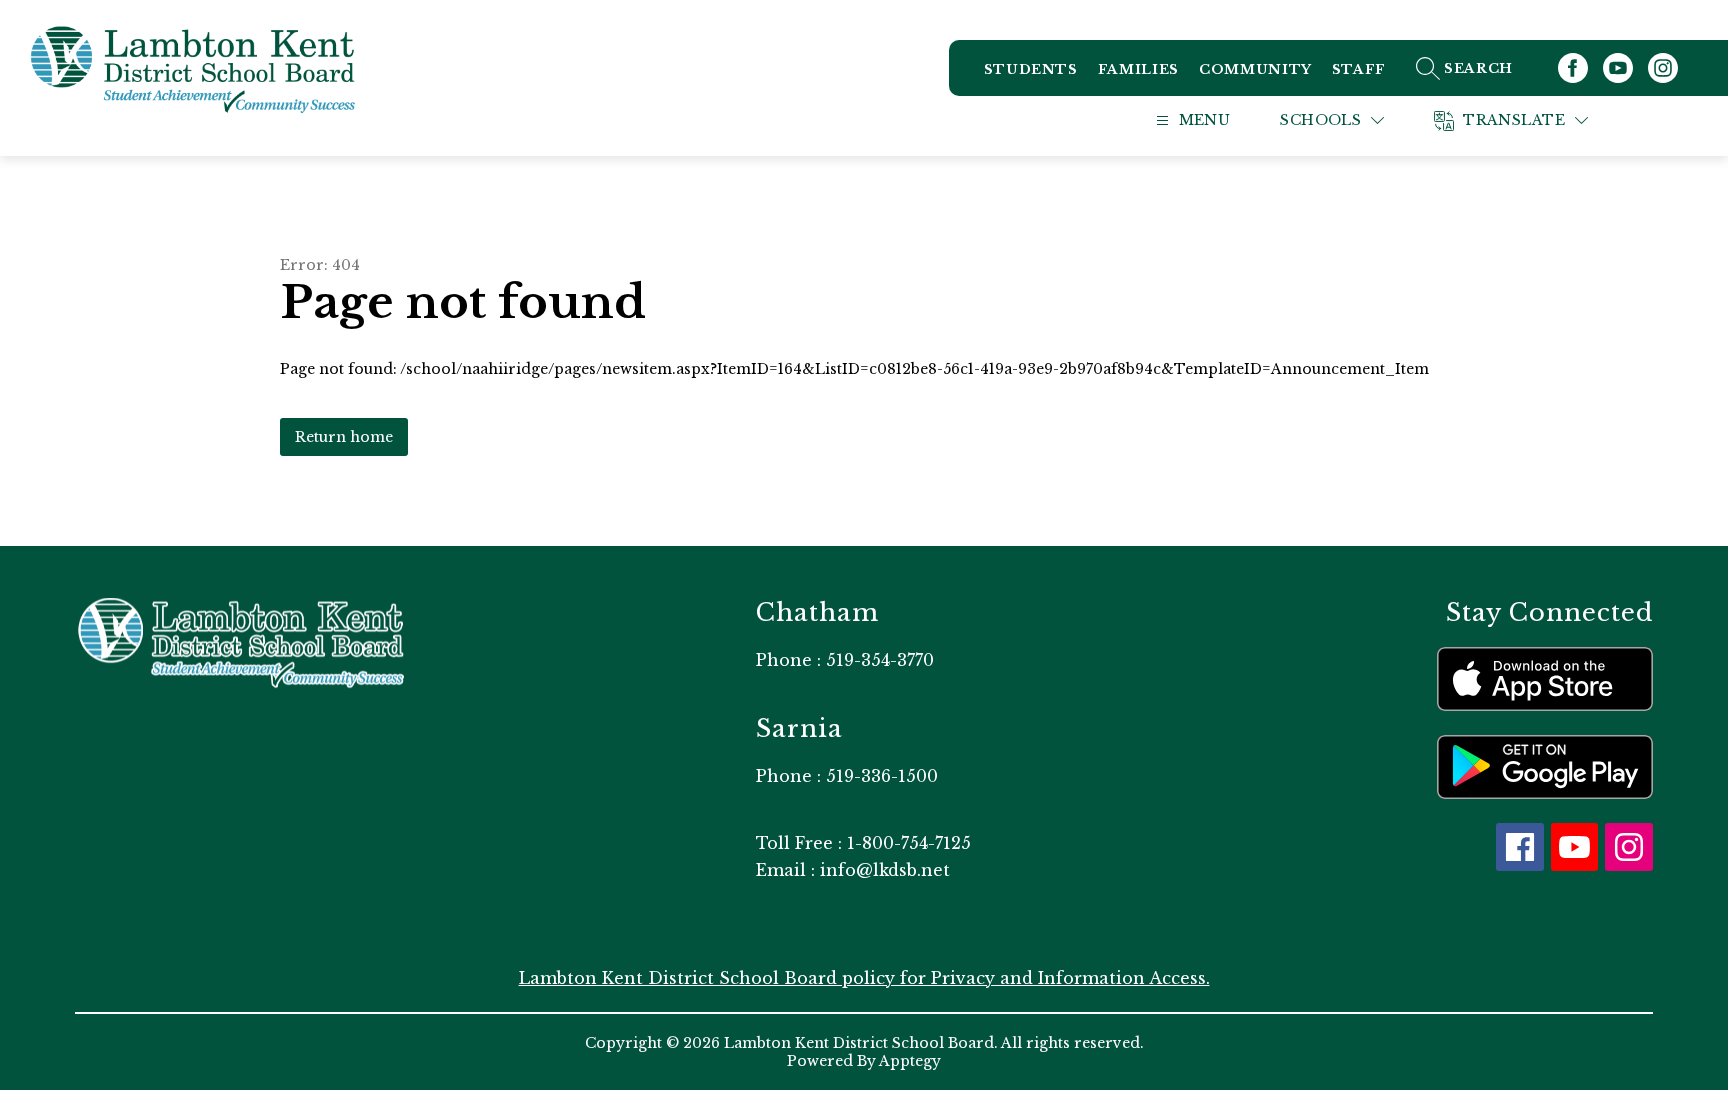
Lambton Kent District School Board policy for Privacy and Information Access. (864, 978)
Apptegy (910, 1061)
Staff (1359, 69)
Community (1255, 69)
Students (1031, 69)
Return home (344, 437)
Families (1138, 69)
